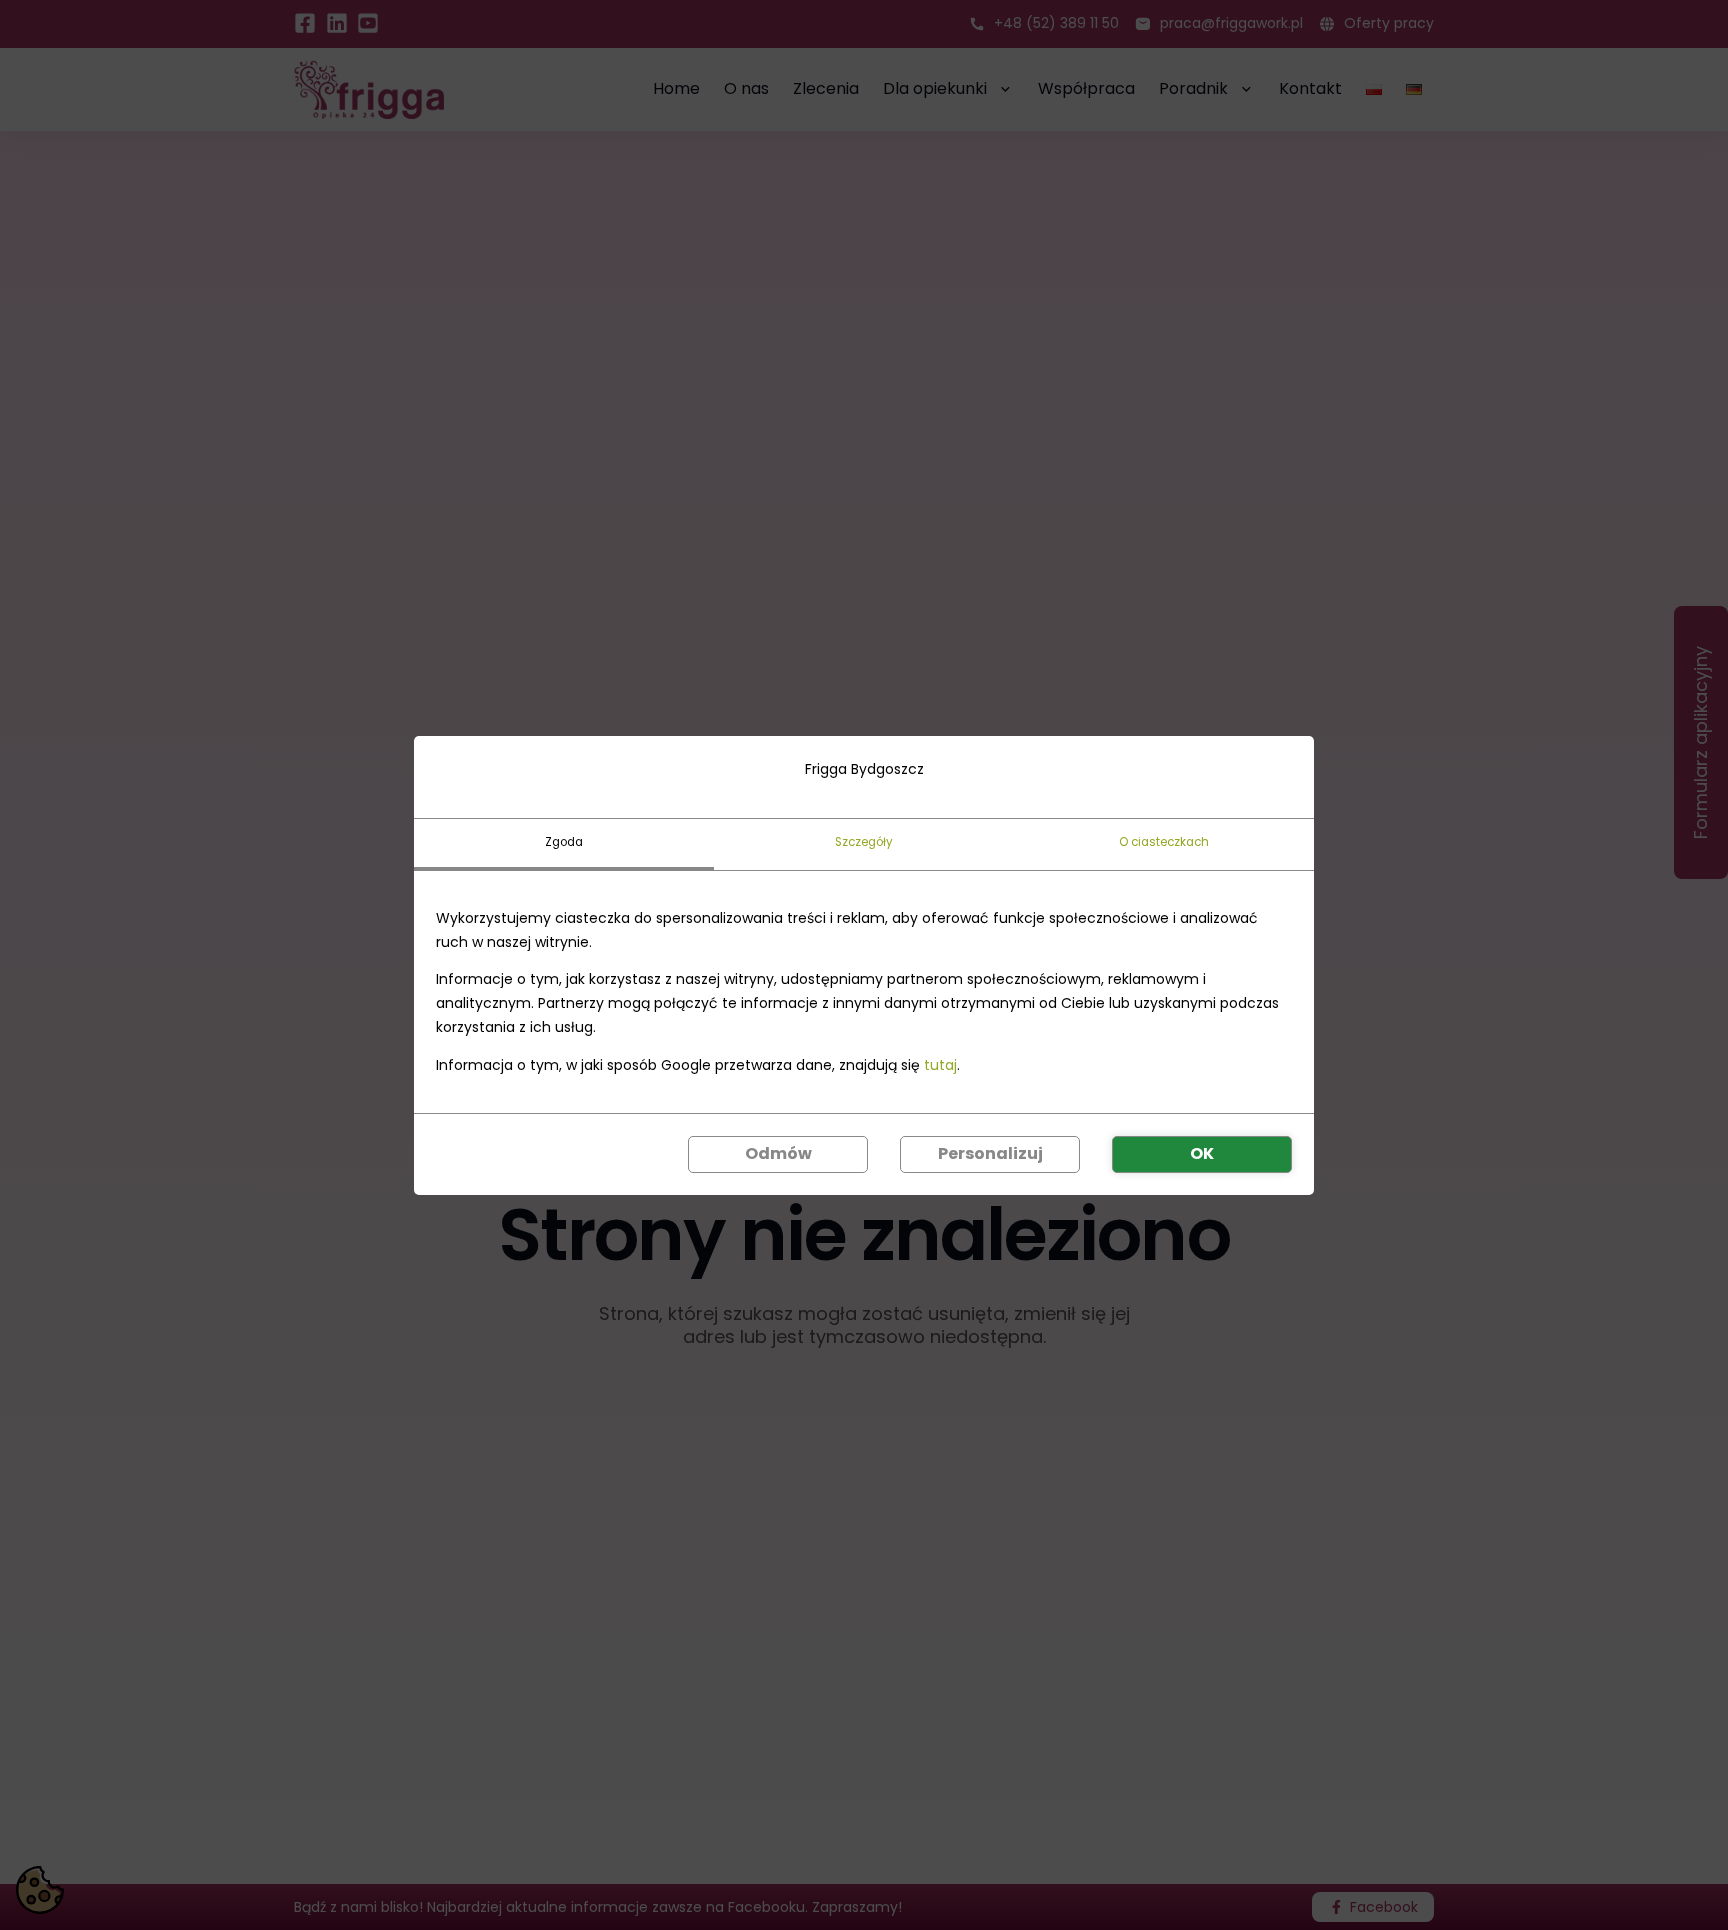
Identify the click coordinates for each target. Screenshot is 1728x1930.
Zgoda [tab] (564, 841)
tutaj (940, 1064)
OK (1202, 1153)
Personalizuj (990, 1153)
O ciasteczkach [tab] (1164, 841)
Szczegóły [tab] (864, 841)
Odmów (778, 1153)
